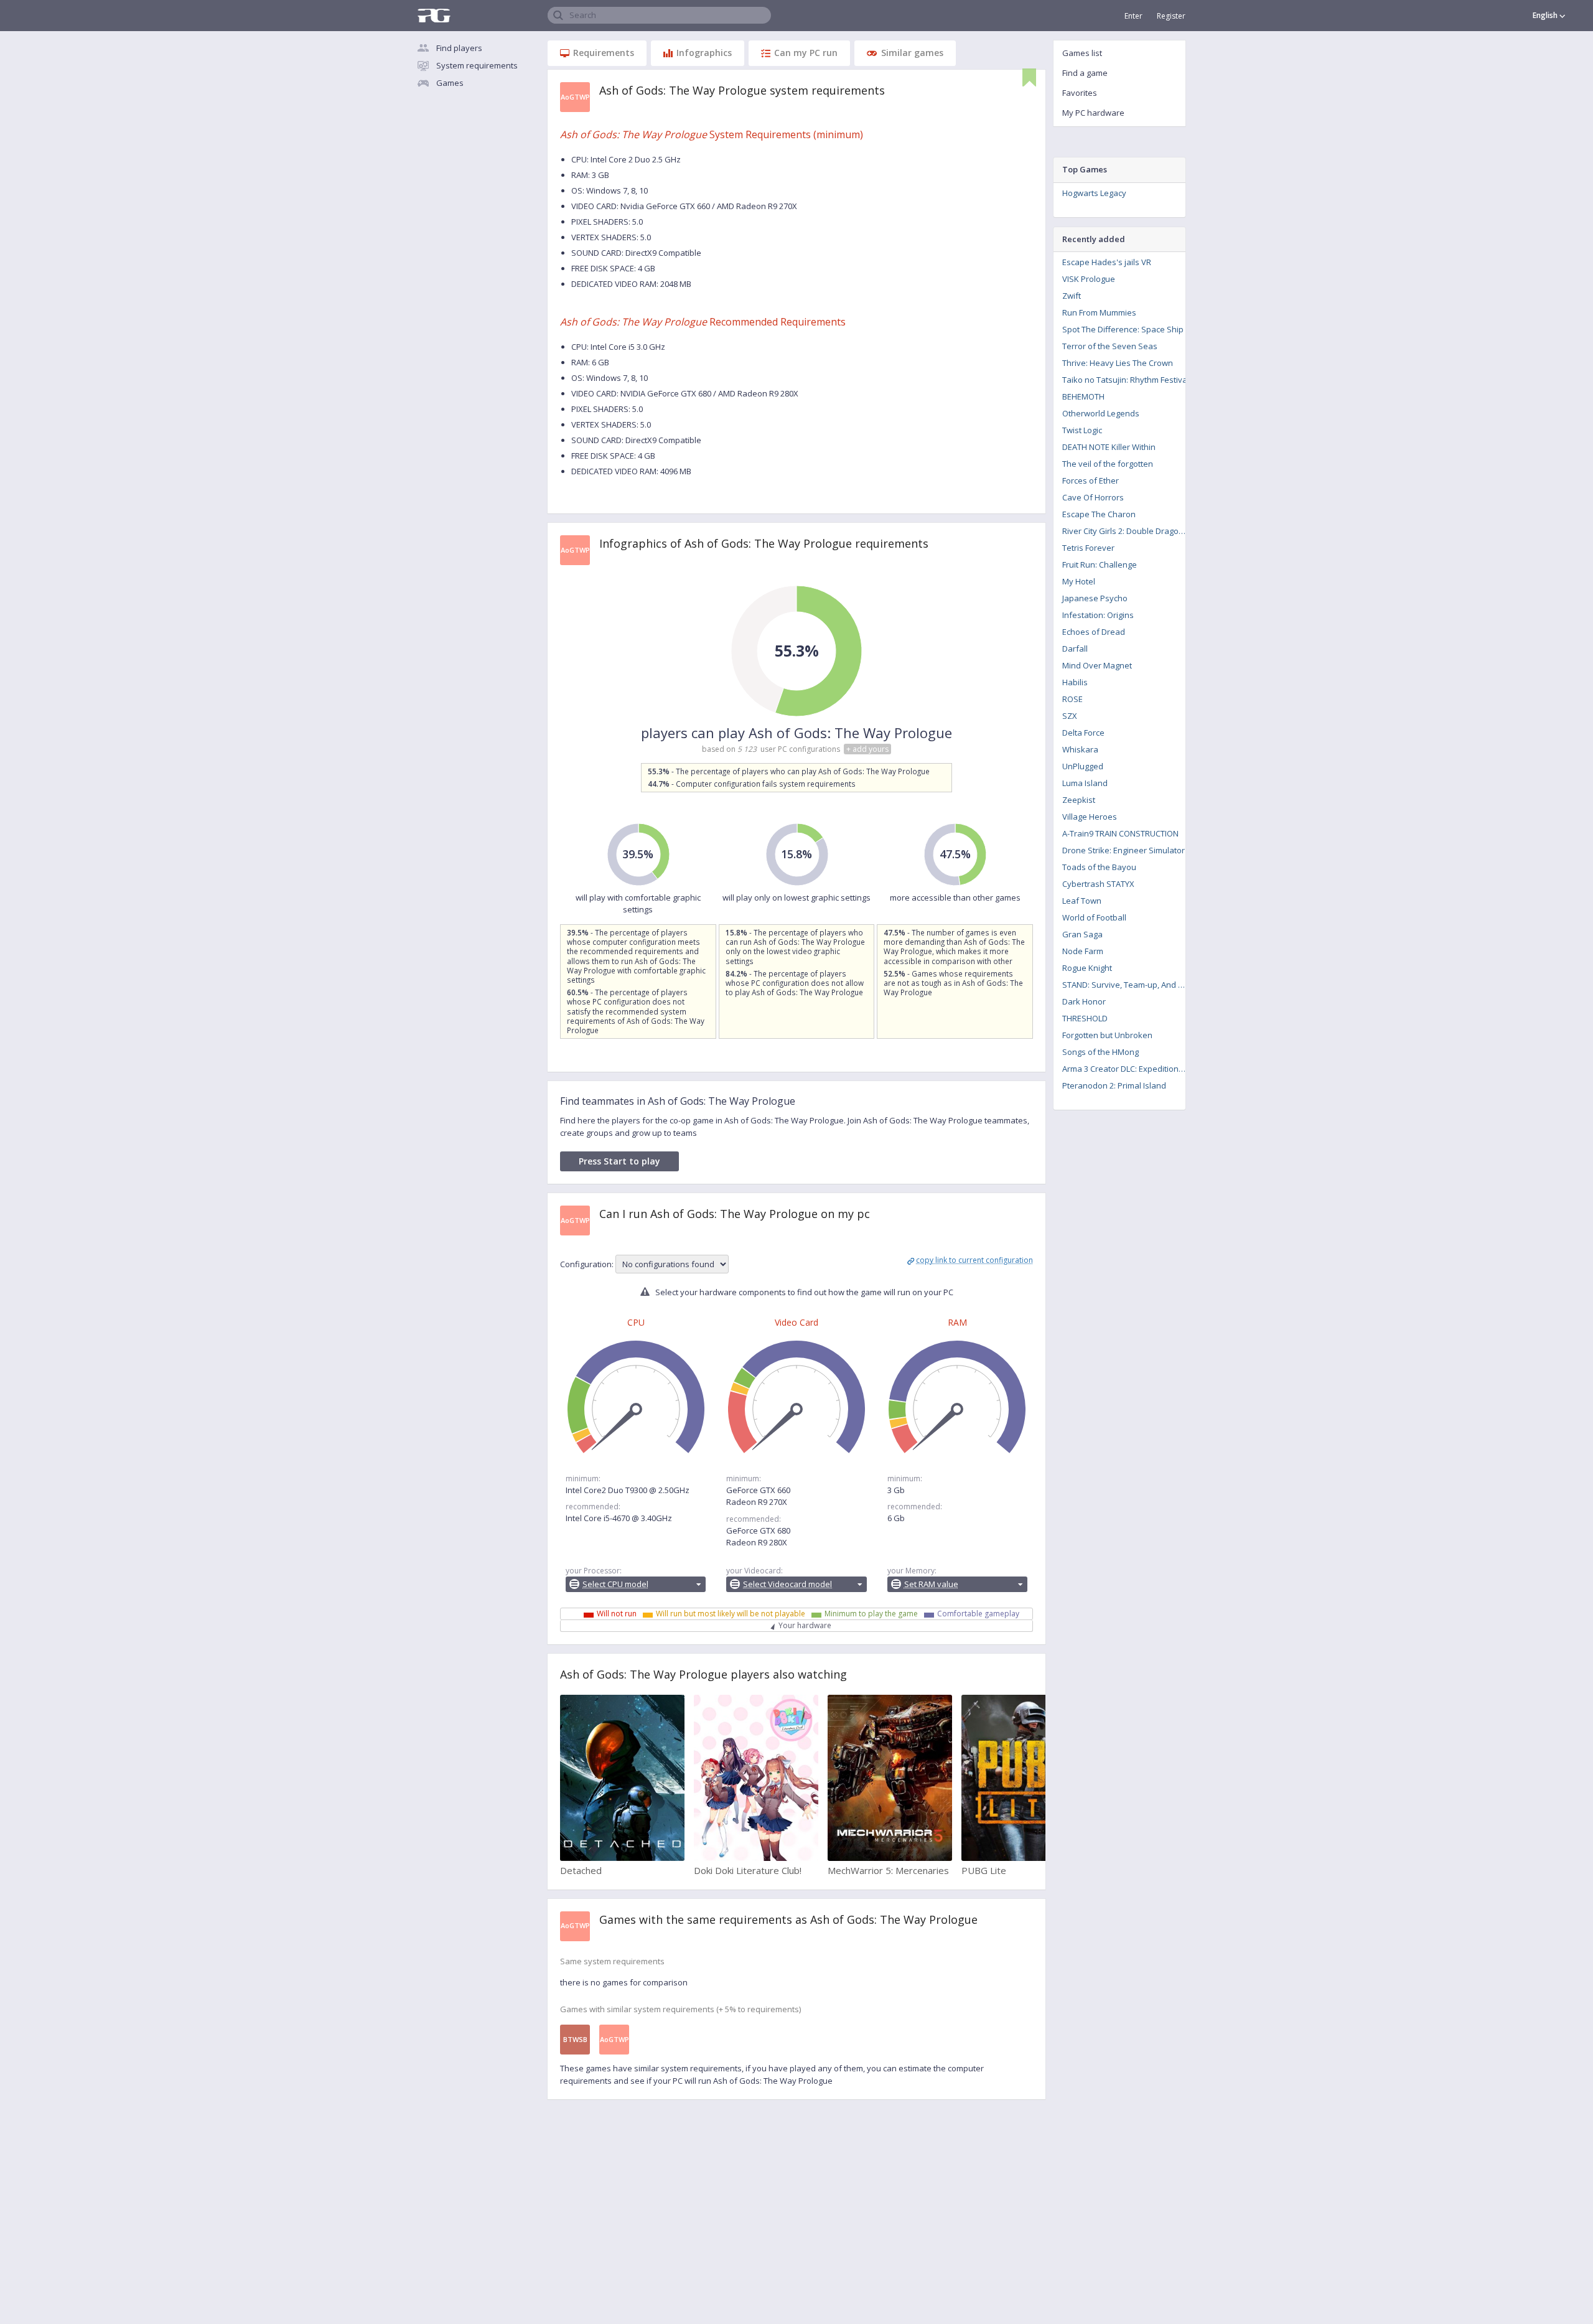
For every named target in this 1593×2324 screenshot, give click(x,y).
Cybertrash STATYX (1098, 884)
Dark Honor (1084, 1001)
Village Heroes (1090, 817)
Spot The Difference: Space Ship (1123, 329)
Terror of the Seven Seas (1110, 346)
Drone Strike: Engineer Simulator (1124, 850)
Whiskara (1080, 749)
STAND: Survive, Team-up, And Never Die (1128, 985)
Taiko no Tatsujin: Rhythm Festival (1126, 380)
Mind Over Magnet (1097, 665)
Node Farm (1083, 951)
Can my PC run (806, 53)
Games (450, 83)
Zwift (1072, 296)
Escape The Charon (1099, 514)
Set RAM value (931, 1584)
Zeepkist (1079, 800)
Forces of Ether (1091, 480)
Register (1171, 16)
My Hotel (1079, 581)
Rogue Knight (1087, 968)
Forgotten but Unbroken (1107, 1035)
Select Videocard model (787, 1584)
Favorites (1080, 93)
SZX (1070, 716)
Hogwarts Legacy (1094, 193)
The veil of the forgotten (1108, 464)
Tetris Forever (1088, 548)
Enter (1133, 16)
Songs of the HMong (1100, 1052)
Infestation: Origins (1098, 615)
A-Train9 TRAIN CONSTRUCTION (1120, 833)
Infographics (704, 53)
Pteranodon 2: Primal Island (1114, 1085)
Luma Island (1085, 783)
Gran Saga (1082, 934)
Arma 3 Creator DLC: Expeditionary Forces (1128, 1069)
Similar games (912, 53)
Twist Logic (1082, 430)
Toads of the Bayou (1099, 867)
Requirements (604, 53)
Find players (459, 48)
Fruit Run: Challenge (1100, 565)
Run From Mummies (1099, 312)
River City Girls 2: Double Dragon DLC (1128, 531)
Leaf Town (1082, 901)
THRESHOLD (1085, 1018)
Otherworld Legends (1101, 413)
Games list (1082, 53)
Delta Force (1083, 733)
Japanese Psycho (1095, 598)
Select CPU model (615, 1584)
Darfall (1075, 649)
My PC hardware (1093, 113)
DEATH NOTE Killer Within (1109, 447)
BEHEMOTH (1083, 396)
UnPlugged (1083, 766)
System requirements (477, 65)
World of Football (1094, 917)
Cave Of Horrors (1093, 497)
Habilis (1075, 682)
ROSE (1072, 699)
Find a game (1085, 73)
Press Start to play (619, 1161)
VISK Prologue (1089, 279)
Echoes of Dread (1094, 632)
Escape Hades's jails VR (1107, 262)
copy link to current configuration (974, 1260)
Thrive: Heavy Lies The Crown (1118, 363)
